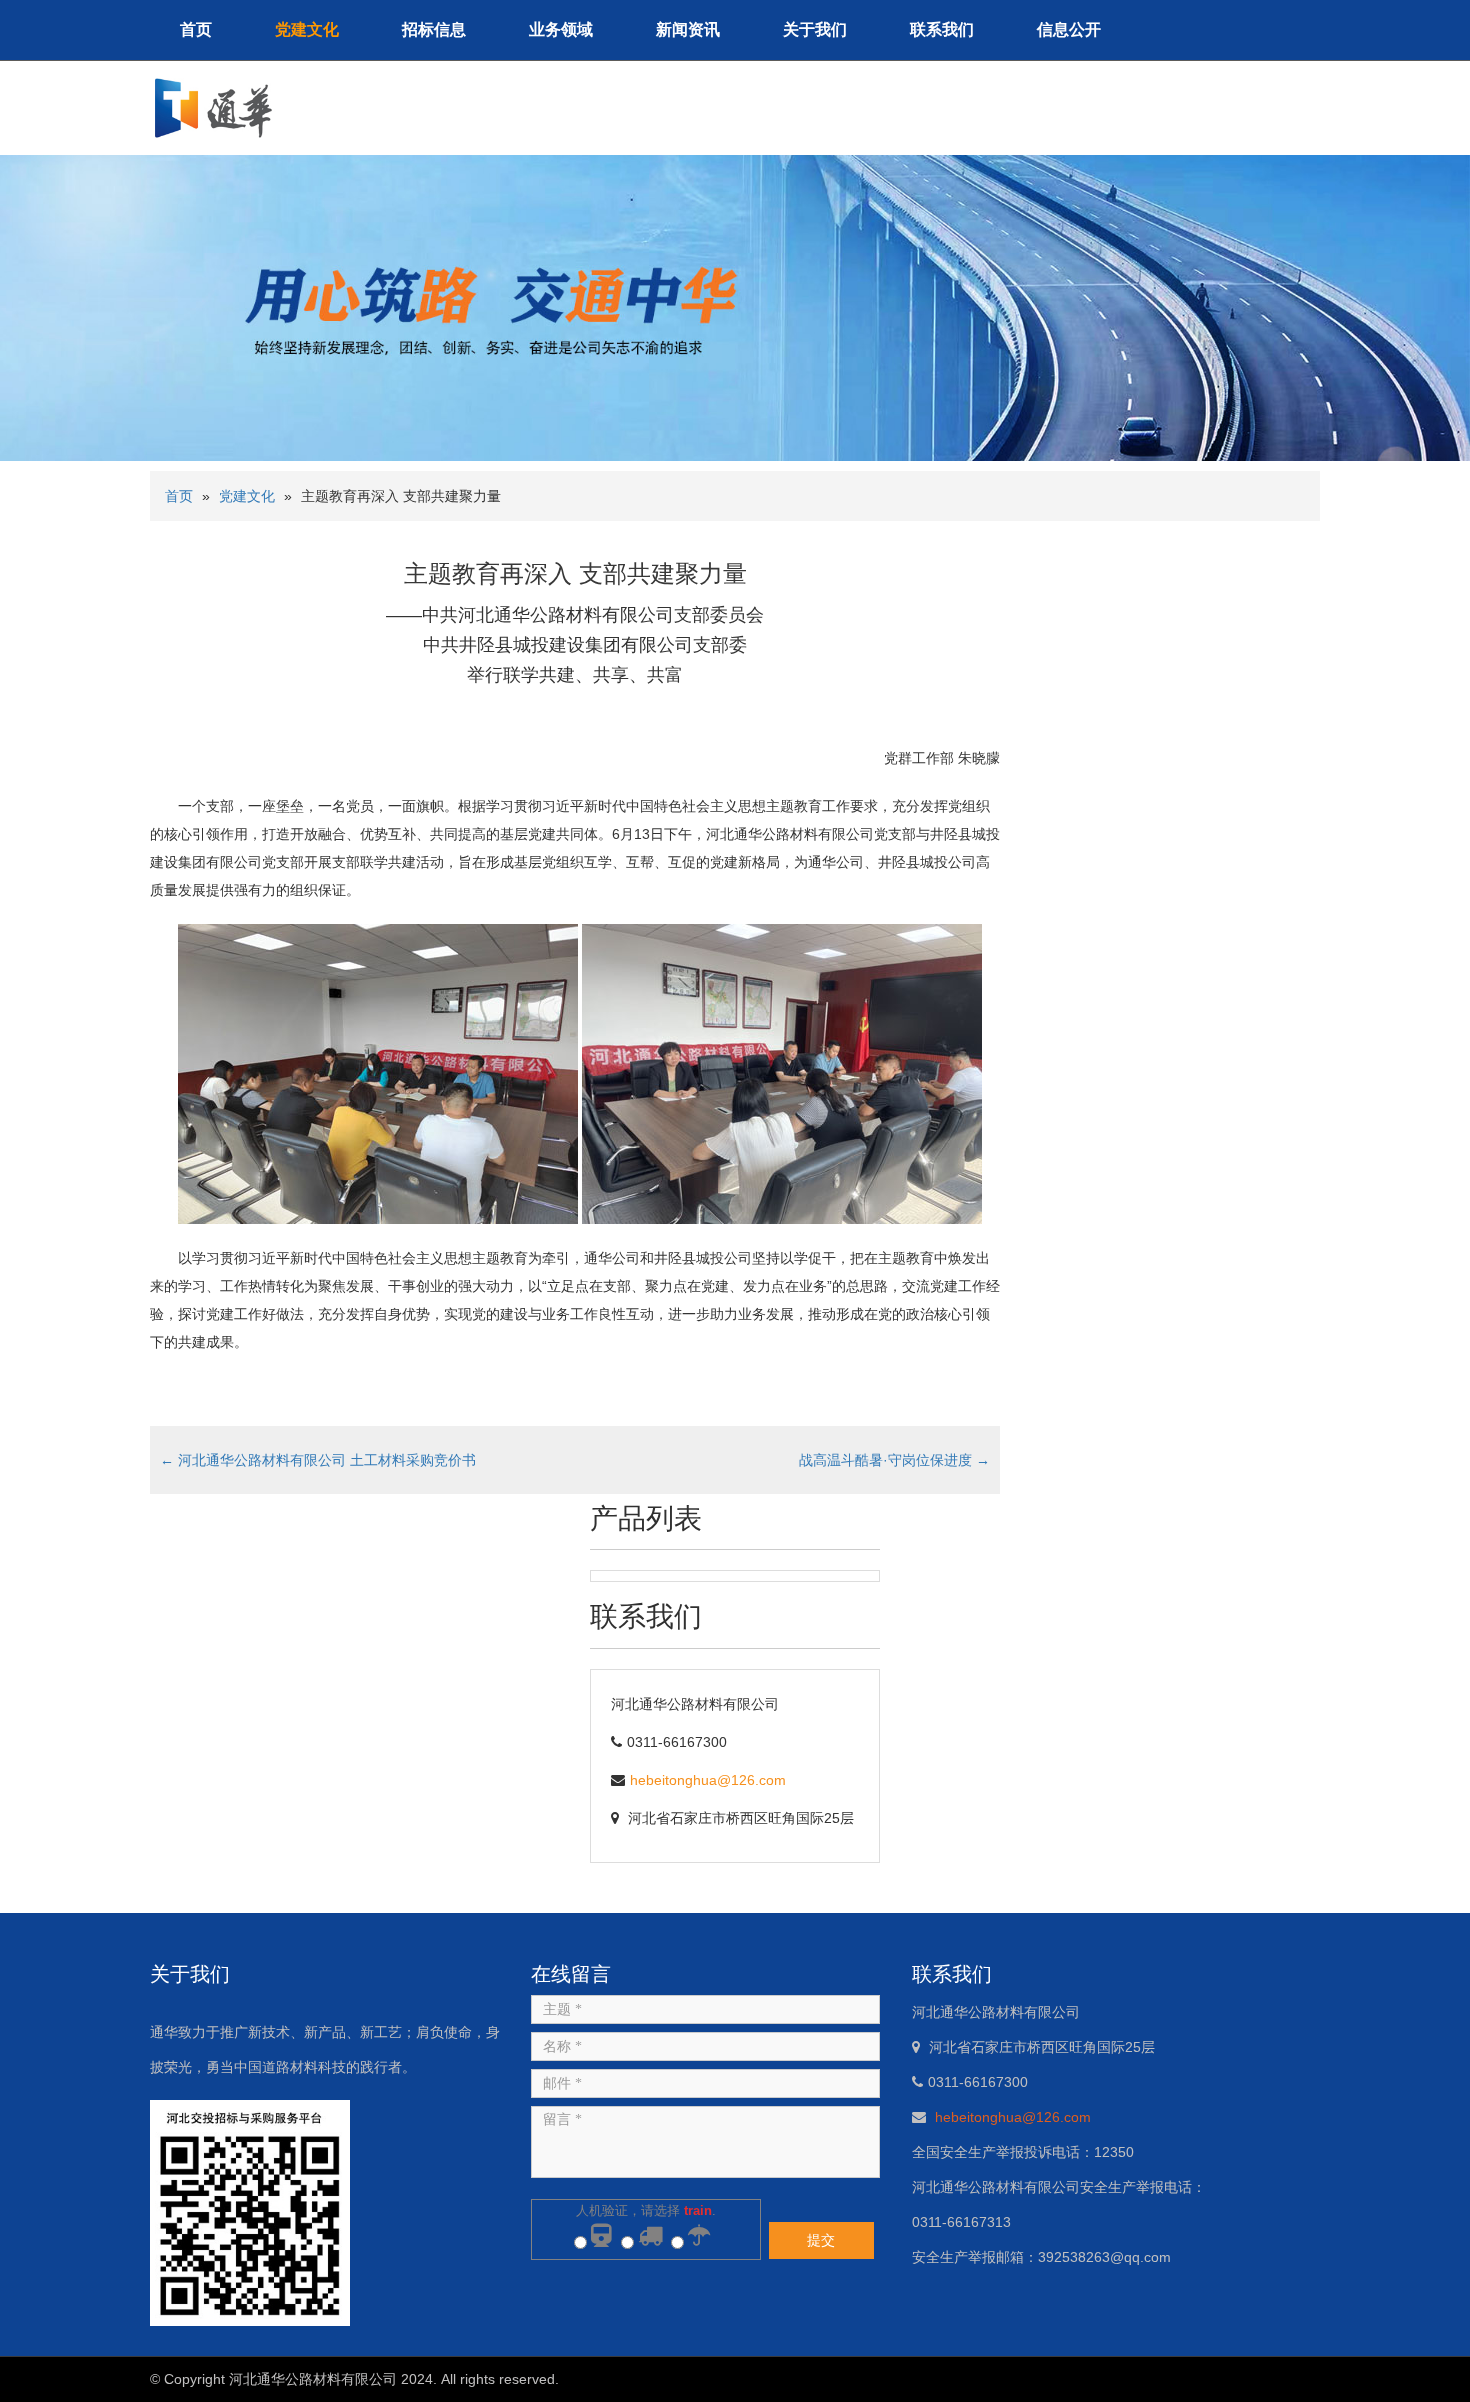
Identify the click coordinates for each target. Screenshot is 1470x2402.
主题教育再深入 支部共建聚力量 (575, 573)
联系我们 (942, 29)
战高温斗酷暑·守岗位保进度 (894, 1460)
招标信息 (434, 29)
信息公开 (1069, 29)
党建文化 (307, 29)
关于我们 (815, 29)
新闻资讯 (688, 29)
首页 (196, 29)
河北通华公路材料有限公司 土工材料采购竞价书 (318, 1460)
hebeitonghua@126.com (708, 1780)
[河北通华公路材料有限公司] (222, 107)
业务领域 (561, 29)
